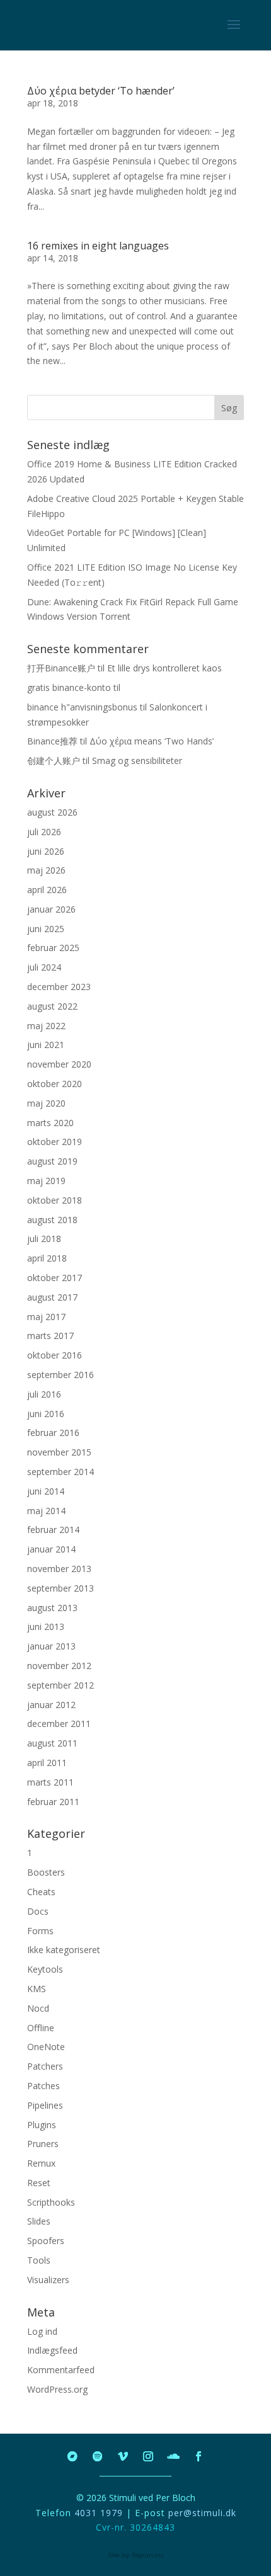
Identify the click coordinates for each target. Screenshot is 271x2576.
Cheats (41, 1892)
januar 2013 (51, 1646)
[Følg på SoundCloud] (173, 2456)
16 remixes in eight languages (98, 246)
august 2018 (52, 1220)
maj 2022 (46, 1026)
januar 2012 (51, 1705)
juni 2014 (46, 1491)
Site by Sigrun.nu (135, 2555)
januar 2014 (51, 1549)
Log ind (42, 2331)
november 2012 (59, 1666)
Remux (41, 2163)
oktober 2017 (55, 1278)
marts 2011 (50, 1782)
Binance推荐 (52, 741)
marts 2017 (50, 1336)
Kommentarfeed (61, 2370)
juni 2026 (46, 851)
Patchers (45, 2066)
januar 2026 (51, 909)
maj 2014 (46, 1511)
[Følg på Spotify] (98, 2456)
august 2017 (52, 1297)
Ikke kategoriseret (64, 1950)
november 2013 (59, 1569)
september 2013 (61, 1588)
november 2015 (59, 1452)
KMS (37, 1989)
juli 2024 (44, 967)
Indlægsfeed (52, 2350)
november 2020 (59, 1064)
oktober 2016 (55, 1355)
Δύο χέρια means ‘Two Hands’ (152, 741)
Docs (38, 1911)
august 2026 (52, 812)
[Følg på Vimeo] (123, 2456)
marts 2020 (50, 1123)
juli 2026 (44, 832)
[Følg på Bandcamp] (72, 2456)
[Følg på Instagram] (148, 2456)
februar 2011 (53, 1802)
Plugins (42, 2125)
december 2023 (59, 987)
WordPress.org (57, 2389)
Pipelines (45, 2105)
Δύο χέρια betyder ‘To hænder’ (101, 91)
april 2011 (47, 1763)
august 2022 (52, 1006)
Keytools (45, 1969)
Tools (39, 2260)
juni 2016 (46, 1414)
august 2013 (52, 1608)
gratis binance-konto (69, 687)
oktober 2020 (55, 1084)
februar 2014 (53, 1530)
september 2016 (61, 1375)
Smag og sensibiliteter (137, 761)
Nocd (38, 2008)
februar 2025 (53, 948)
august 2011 (52, 1743)
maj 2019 (46, 1181)
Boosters (46, 1872)
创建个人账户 (54, 761)
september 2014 (61, 1472)
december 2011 (59, 1724)
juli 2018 (44, 1239)
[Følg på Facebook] (199, 2456)
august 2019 (52, 1161)
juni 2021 (46, 1045)
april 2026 (47, 890)
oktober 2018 (55, 1200)
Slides (39, 2221)
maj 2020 (46, 1103)
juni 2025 (46, 929)
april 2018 (47, 1258)
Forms (40, 1931)
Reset (39, 2183)
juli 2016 (44, 1394)
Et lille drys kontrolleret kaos (164, 668)
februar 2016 (53, 1433)
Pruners (43, 2144)
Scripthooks (51, 2202)
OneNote (46, 2047)
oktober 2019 (55, 1142)
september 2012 (61, 1685)
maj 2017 (46, 1317)
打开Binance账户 (61, 668)
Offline (41, 2028)
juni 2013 (46, 1627)
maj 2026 (46, 870)
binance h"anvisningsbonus (82, 707)
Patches (43, 2086)
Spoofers (46, 2241)
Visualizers (48, 2280)
